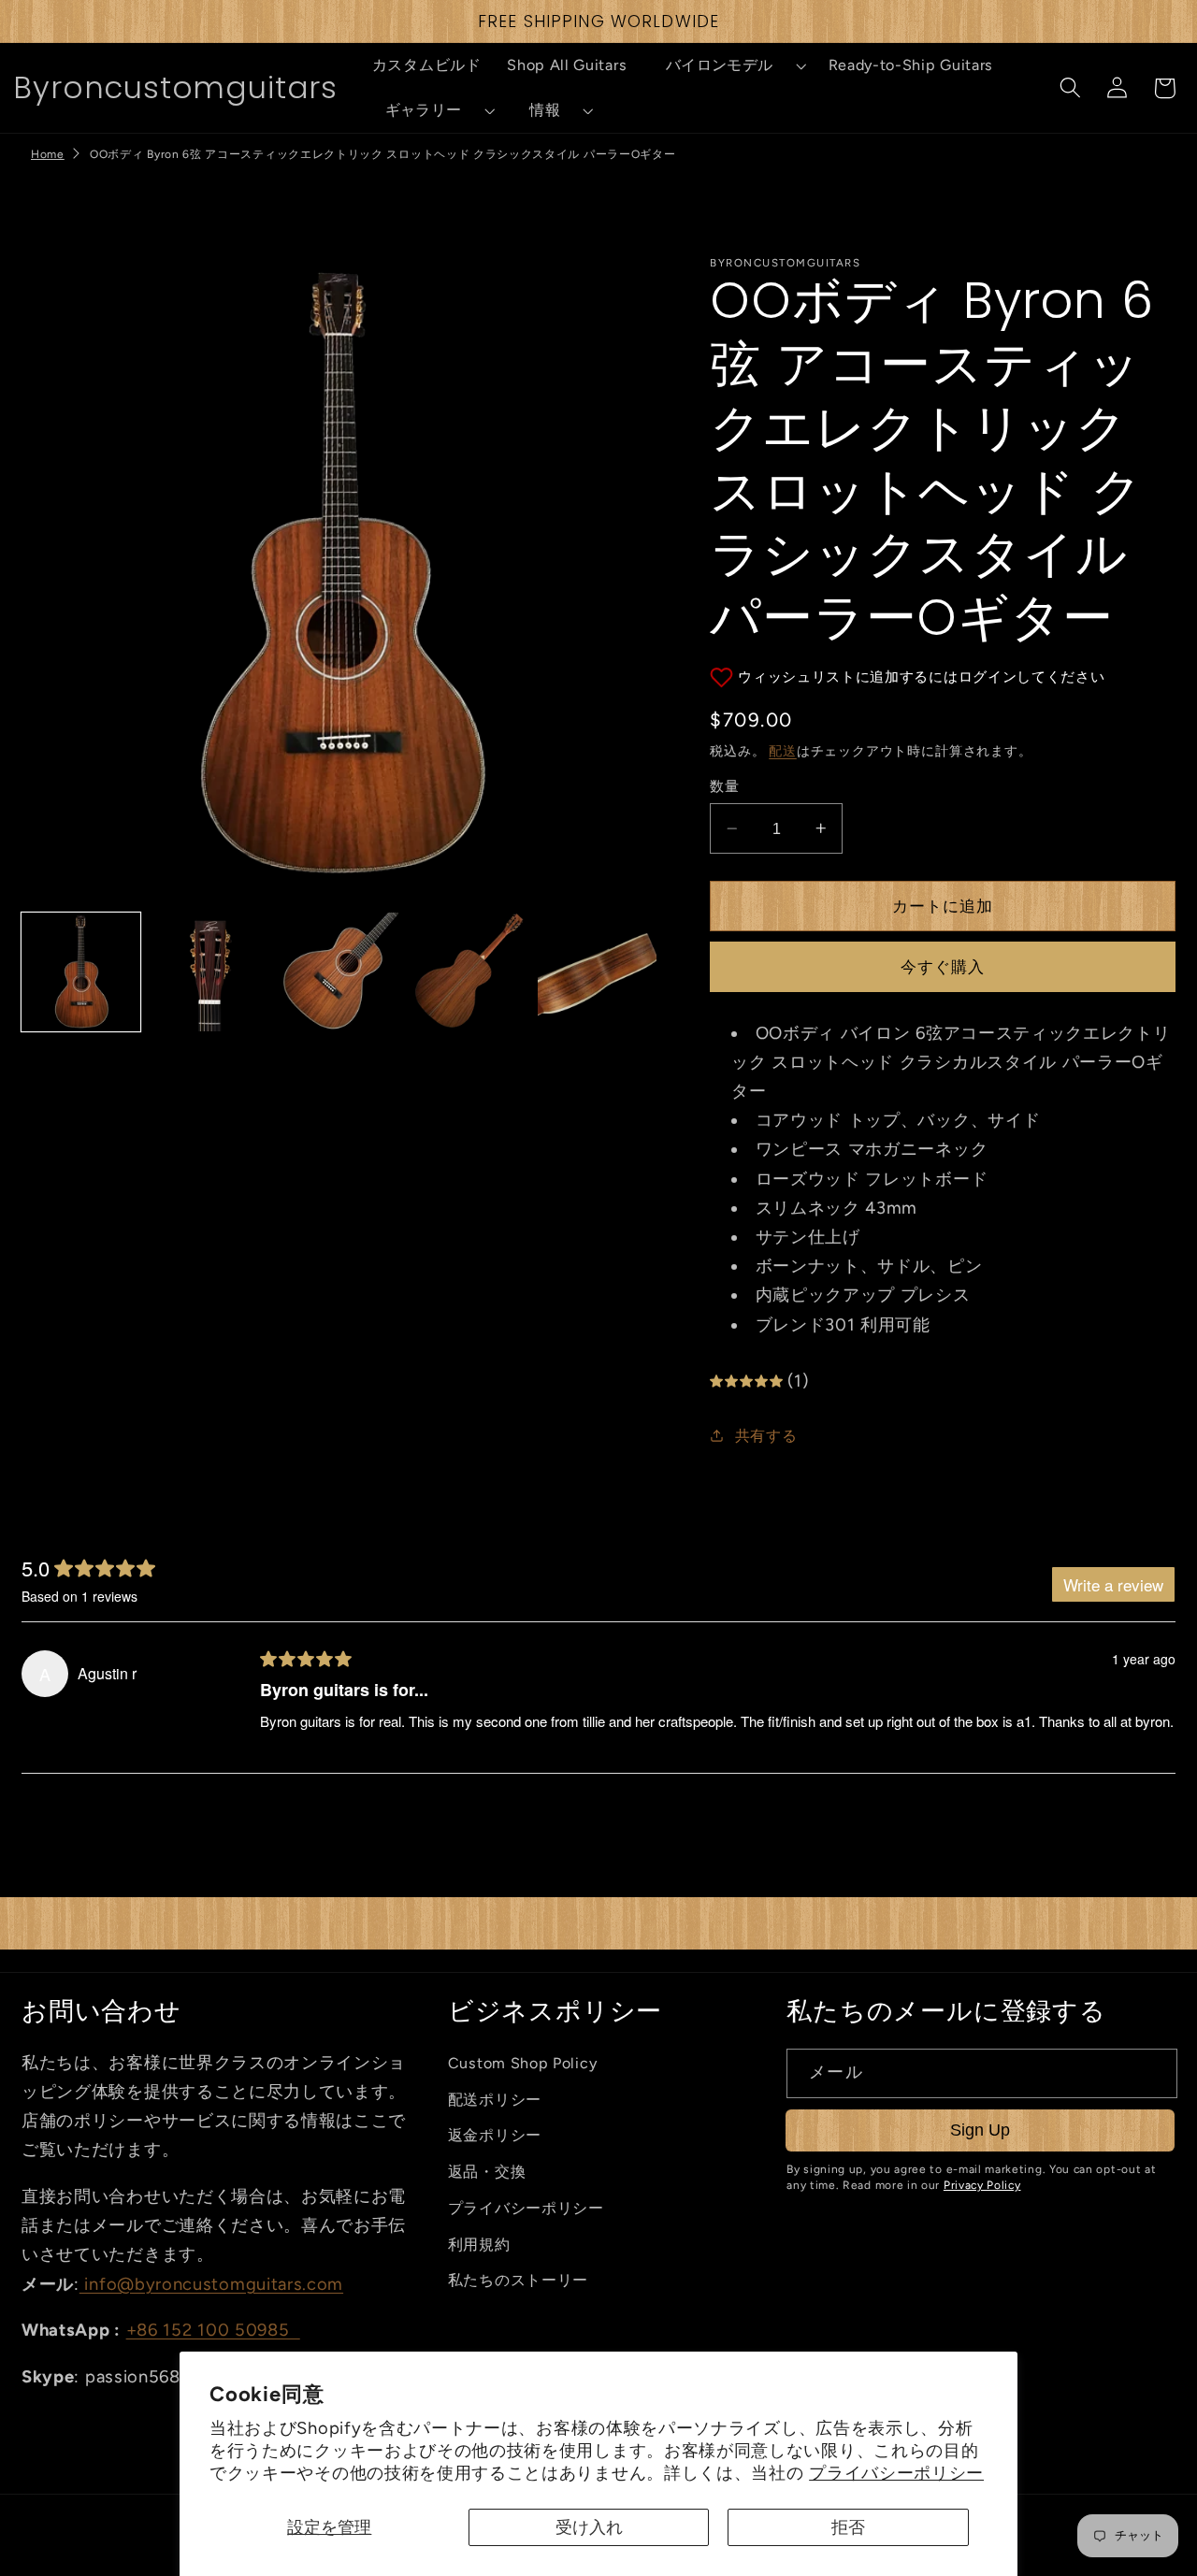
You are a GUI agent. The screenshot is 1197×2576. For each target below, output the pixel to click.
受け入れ (589, 2527)
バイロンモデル (720, 65)
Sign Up (980, 2130)
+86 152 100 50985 (213, 2330)
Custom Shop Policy (522, 2063)
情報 (545, 110)
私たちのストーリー (518, 2280)
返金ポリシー (495, 2135)
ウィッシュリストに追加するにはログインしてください (921, 677)
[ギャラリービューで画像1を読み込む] (81, 972)
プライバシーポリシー (896, 2473)
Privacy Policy (982, 2185)
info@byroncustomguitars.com (211, 2284)
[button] (728, 65)
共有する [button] (766, 1435)
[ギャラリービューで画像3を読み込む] (339, 972)
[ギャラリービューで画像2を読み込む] (210, 972)
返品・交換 (487, 2172)
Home (48, 154)
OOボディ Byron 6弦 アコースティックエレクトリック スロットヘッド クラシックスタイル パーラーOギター (382, 154)
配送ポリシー (495, 2100)
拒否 (848, 2527)
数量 (724, 786)
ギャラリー (424, 110)
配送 (783, 750)
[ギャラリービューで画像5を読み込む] (597, 972)
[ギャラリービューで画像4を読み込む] (468, 972)
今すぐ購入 (943, 967)
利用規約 (479, 2245)
